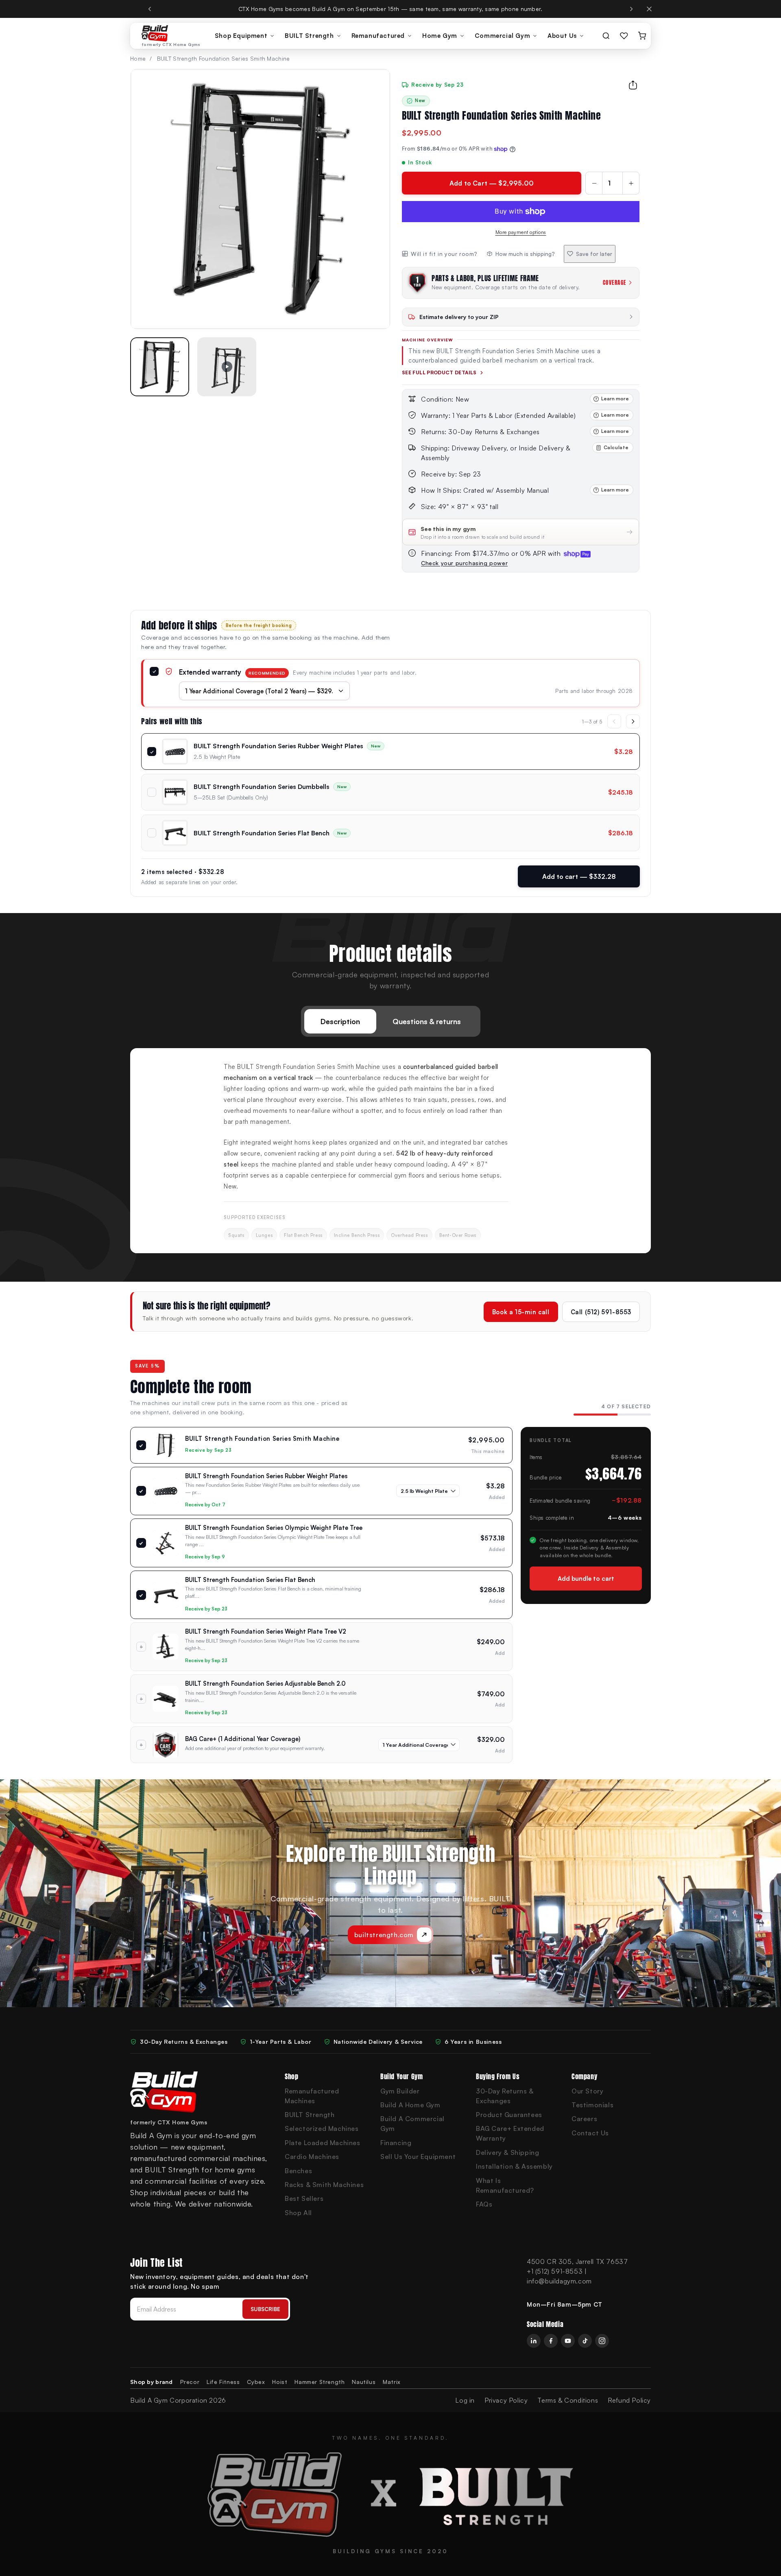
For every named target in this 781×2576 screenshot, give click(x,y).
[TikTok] (585, 2341)
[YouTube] (568, 2341)
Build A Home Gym (410, 2105)
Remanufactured (378, 36)
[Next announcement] (631, 9)
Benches (298, 2171)
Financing (396, 2143)
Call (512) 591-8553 (601, 1312)
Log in (465, 2400)
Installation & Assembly (514, 2166)
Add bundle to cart (586, 1579)
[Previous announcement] (150, 9)
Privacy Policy (506, 2400)
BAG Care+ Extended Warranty (510, 2133)
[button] (160, 367)
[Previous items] (614, 721)
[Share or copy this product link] (633, 85)
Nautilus (364, 2382)
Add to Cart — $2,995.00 (492, 183)
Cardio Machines (312, 2156)
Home (138, 58)
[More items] (633, 721)
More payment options (521, 232)
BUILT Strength (309, 36)
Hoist (280, 2382)
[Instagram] (602, 2341)
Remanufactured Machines (312, 2096)
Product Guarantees (509, 2115)
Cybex (256, 2382)
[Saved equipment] (624, 36)
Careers (584, 2119)
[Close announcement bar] (649, 9)
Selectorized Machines (322, 2128)
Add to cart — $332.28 (579, 876)
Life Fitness (223, 2382)
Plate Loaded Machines (323, 2143)
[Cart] (642, 36)
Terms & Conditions (568, 2400)
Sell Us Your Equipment (418, 2156)
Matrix (392, 2382)
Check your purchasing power (464, 563)
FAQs (484, 2204)
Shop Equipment (241, 36)
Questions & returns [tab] (427, 1021)
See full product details (439, 373)
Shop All (298, 2213)
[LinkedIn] (534, 2341)
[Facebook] (551, 2341)
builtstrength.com (384, 1935)
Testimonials (592, 2105)
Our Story (587, 2091)
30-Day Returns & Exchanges (505, 2096)
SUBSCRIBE (265, 2309)
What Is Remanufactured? (505, 2185)
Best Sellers (304, 2198)
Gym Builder (400, 2091)
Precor (190, 2382)
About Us (562, 36)
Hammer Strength (320, 2382)
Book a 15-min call (521, 1312)
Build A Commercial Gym (412, 2124)
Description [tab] (340, 1021)
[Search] (606, 36)
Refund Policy (629, 2400)
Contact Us (590, 2133)
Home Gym (440, 36)
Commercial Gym (502, 36)
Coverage (615, 283)
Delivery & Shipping (507, 2152)
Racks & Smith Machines (324, 2185)
